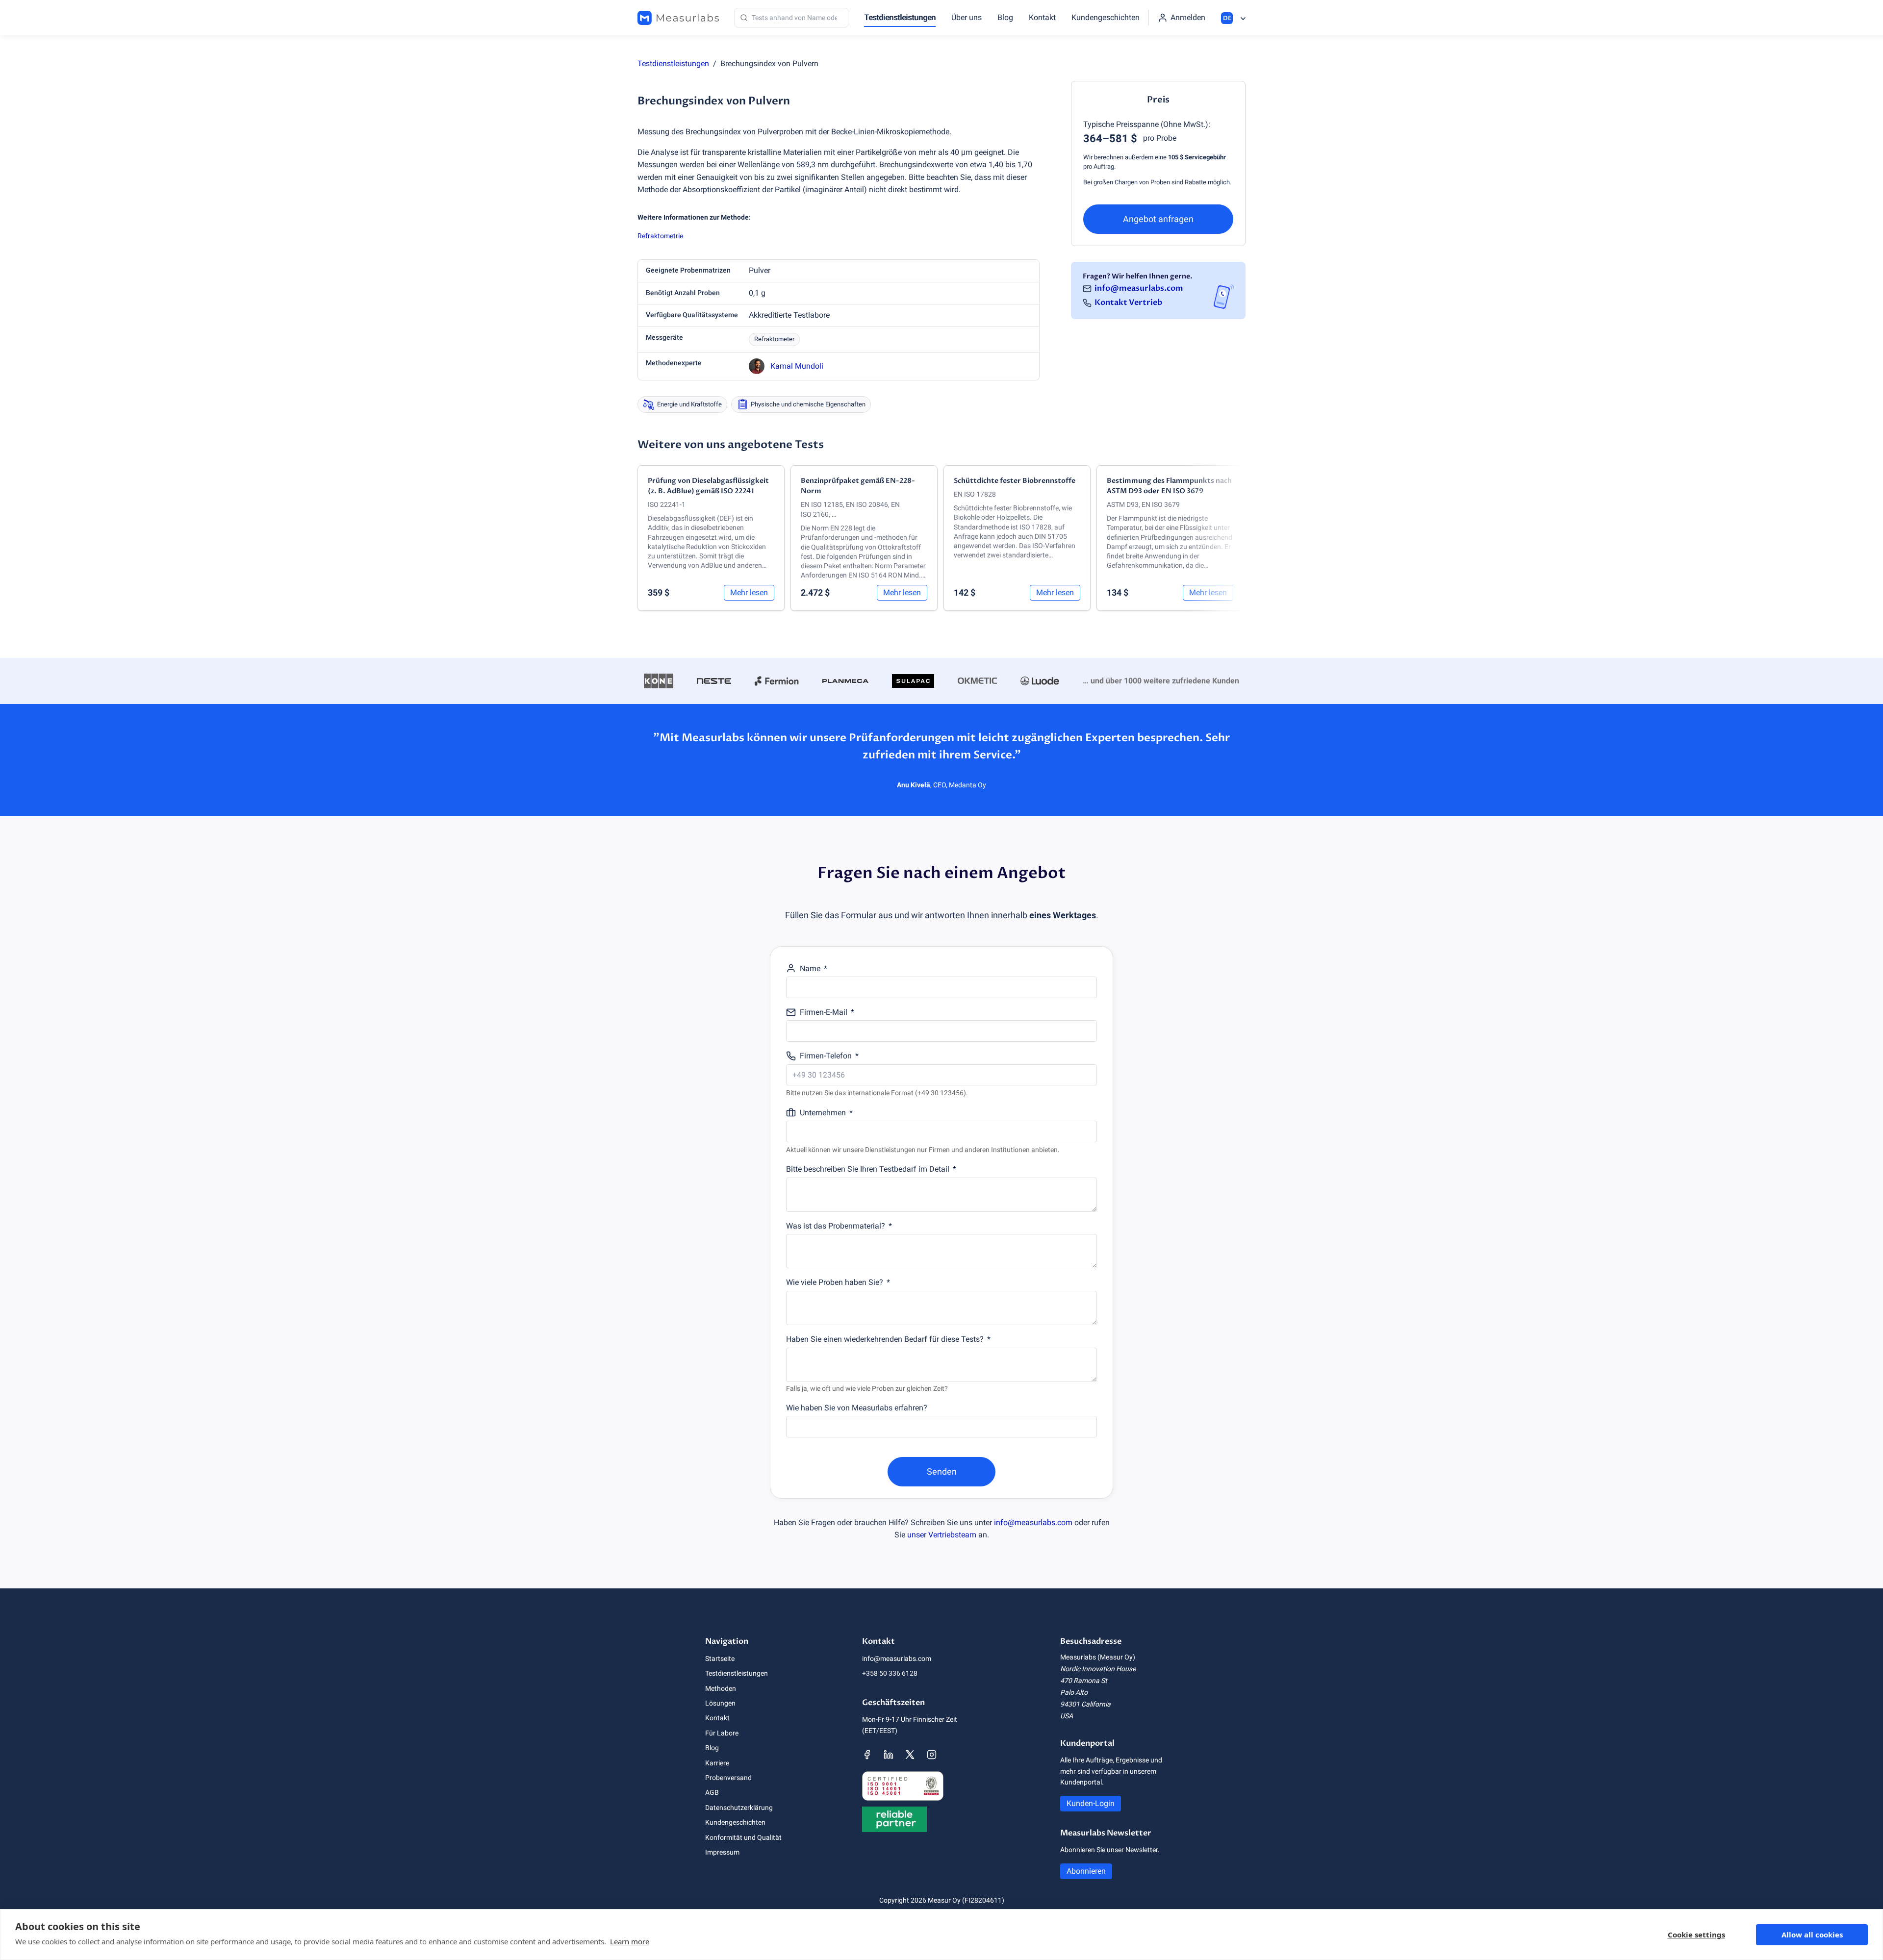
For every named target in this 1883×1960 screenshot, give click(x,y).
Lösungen (720, 1703)
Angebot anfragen (1158, 219)
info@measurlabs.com (1139, 288)
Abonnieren (1086, 1871)
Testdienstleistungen (900, 17)
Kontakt (1042, 17)
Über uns (967, 17)
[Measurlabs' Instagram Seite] (932, 1755)
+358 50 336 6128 (890, 1673)
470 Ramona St (1084, 1681)
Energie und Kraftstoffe (689, 404)
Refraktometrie (660, 236)
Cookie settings (1696, 1935)
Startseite (720, 1658)
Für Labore (722, 1733)
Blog (1005, 17)
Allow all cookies (1812, 1935)
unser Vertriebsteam (942, 1535)
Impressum (722, 1852)
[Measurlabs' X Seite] (910, 1755)
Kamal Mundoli (797, 366)
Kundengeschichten (1106, 17)
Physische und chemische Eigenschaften (808, 404)
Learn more (630, 1941)
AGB (712, 1792)
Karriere (717, 1763)
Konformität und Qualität (743, 1837)
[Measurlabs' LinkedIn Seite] (889, 1755)
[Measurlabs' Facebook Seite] (867, 1755)
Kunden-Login (1091, 1803)
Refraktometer (774, 339)
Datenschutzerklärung (739, 1808)
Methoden (721, 1688)
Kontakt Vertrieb (1128, 302)
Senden (942, 1471)
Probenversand (728, 1778)
